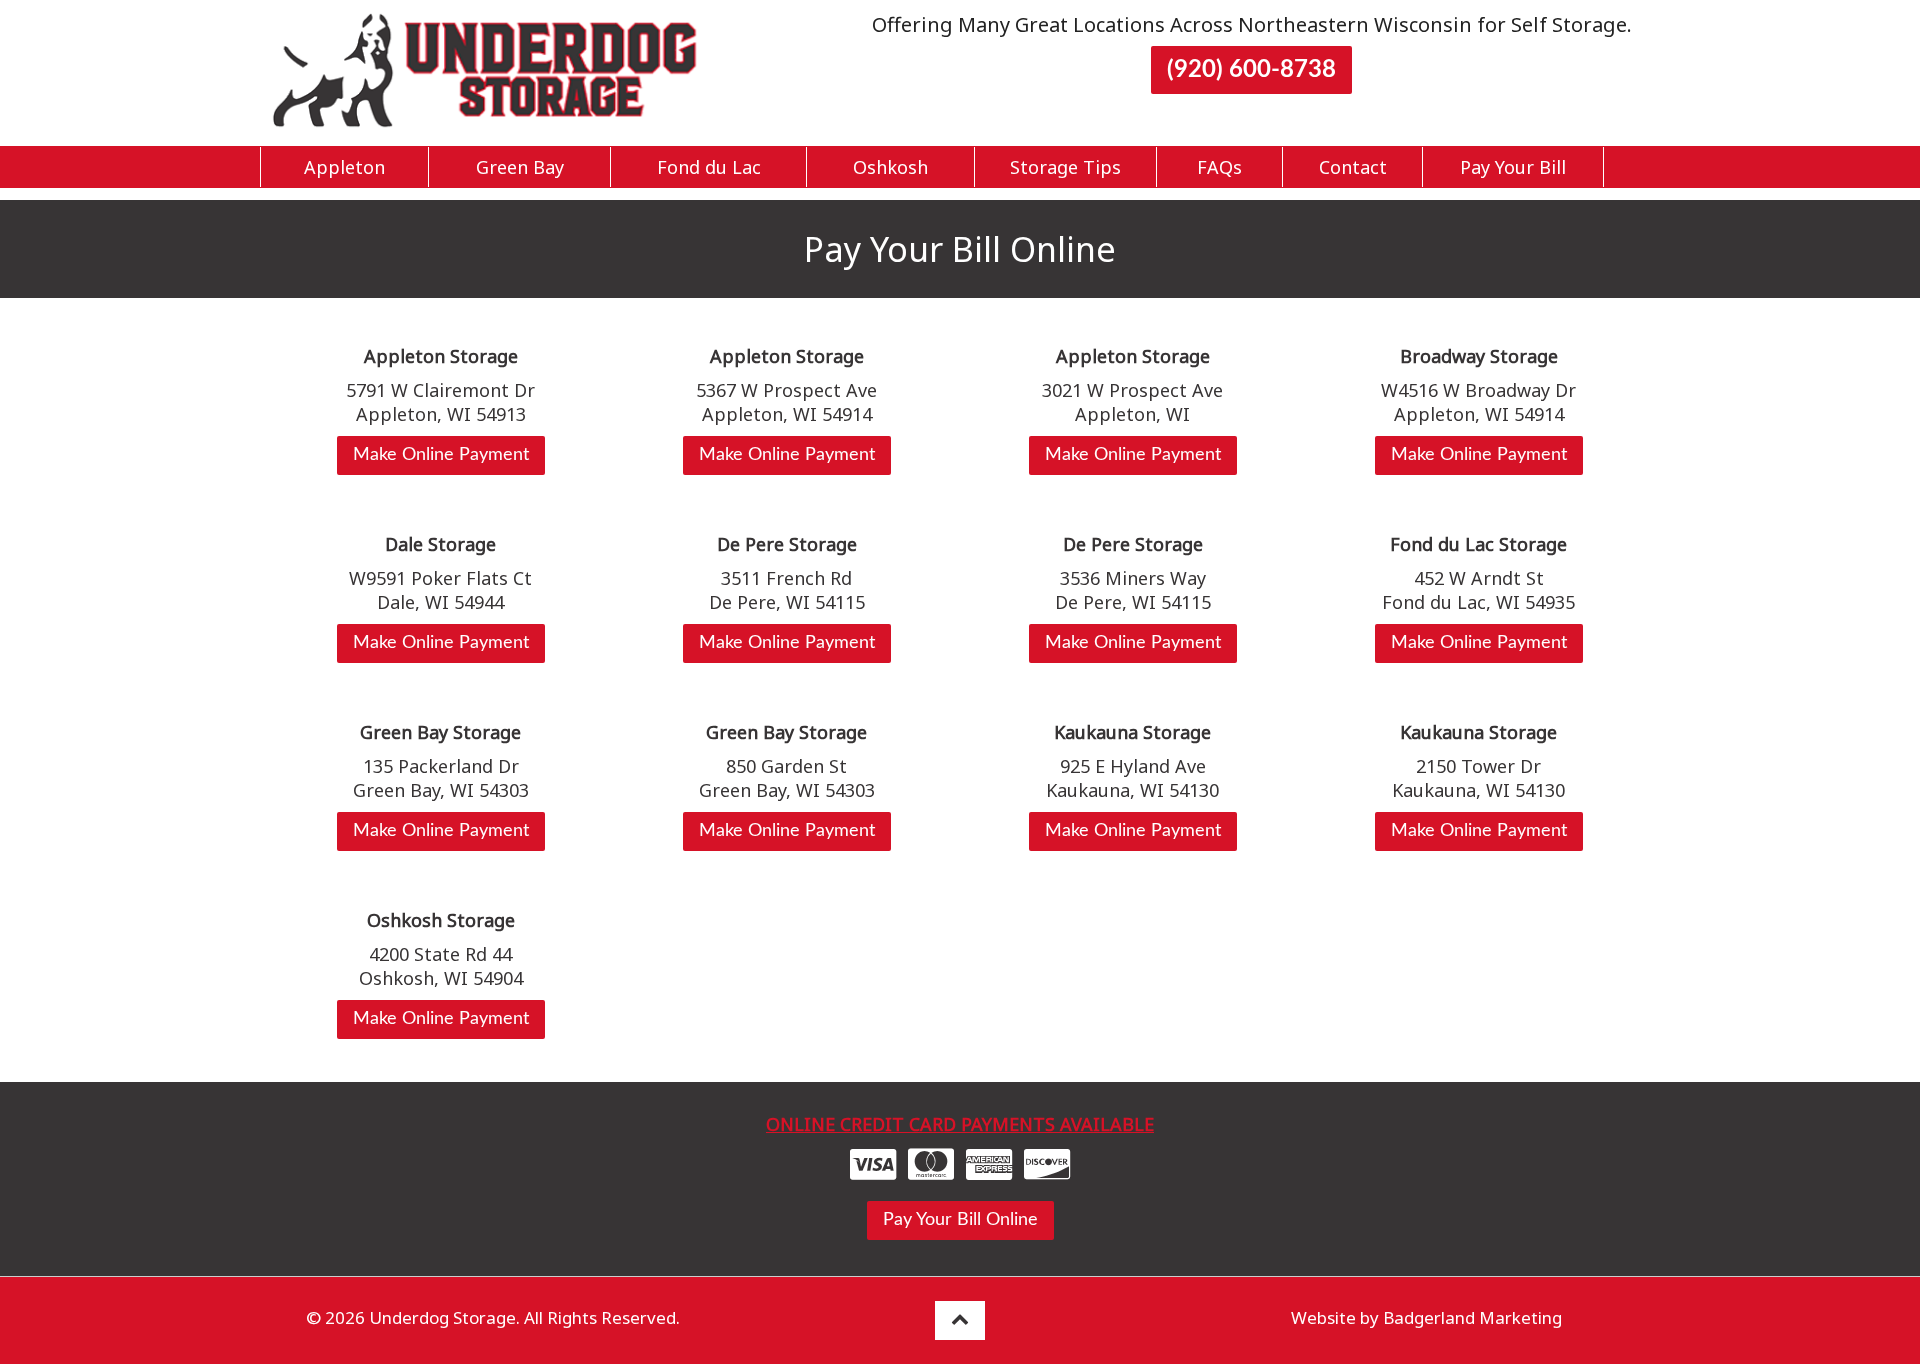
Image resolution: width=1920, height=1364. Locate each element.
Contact (1353, 167)
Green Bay (520, 167)
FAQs (1219, 167)
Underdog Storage (442, 1317)
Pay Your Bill (1513, 167)
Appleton (344, 167)
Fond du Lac (709, 167)
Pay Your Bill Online (960, 1220)
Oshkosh (890, 167)
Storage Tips (1065, 167)
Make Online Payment (441, 455)
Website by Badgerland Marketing (1426, 1317)
